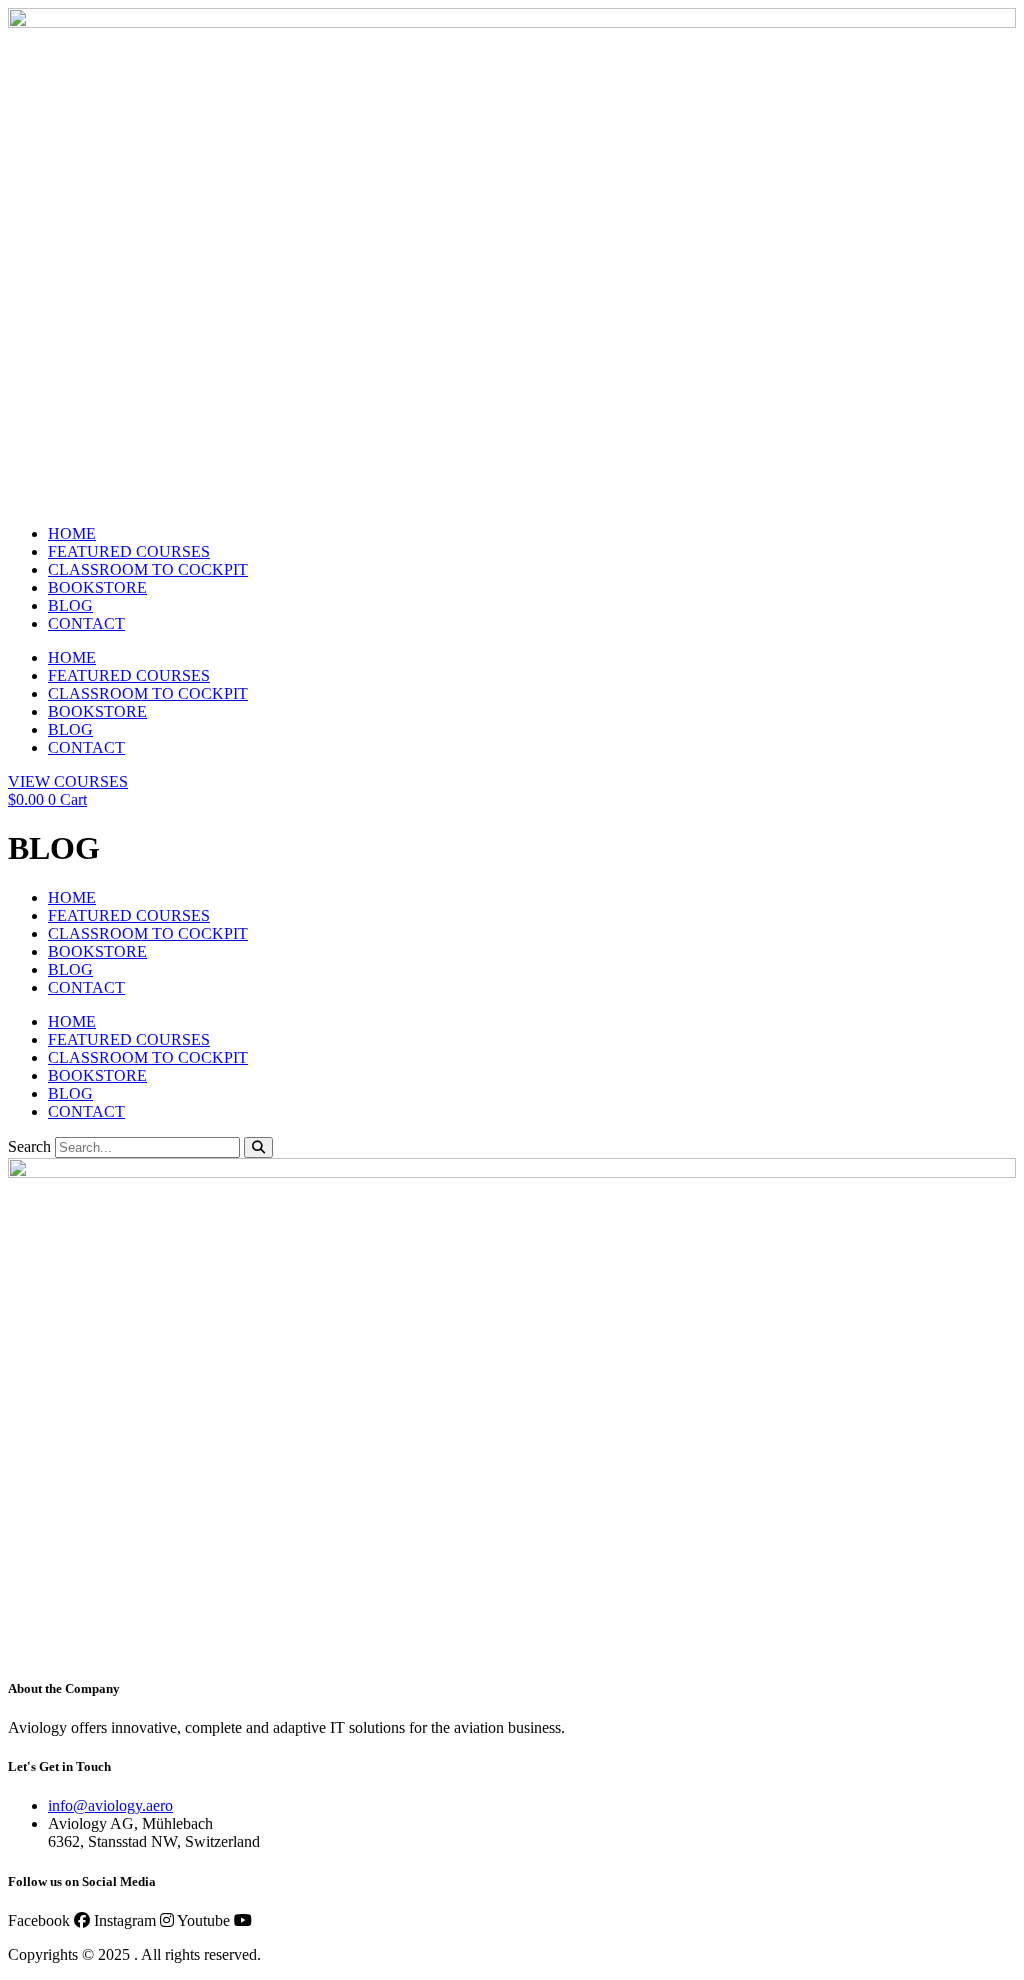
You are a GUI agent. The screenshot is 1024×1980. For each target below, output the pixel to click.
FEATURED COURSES (129, 551)
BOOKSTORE (97, 587)
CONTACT (86, 623)
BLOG (70, 605)
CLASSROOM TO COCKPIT (148, 569)
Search (29, 1146)
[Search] (258, 1147)
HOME (72, 533)
